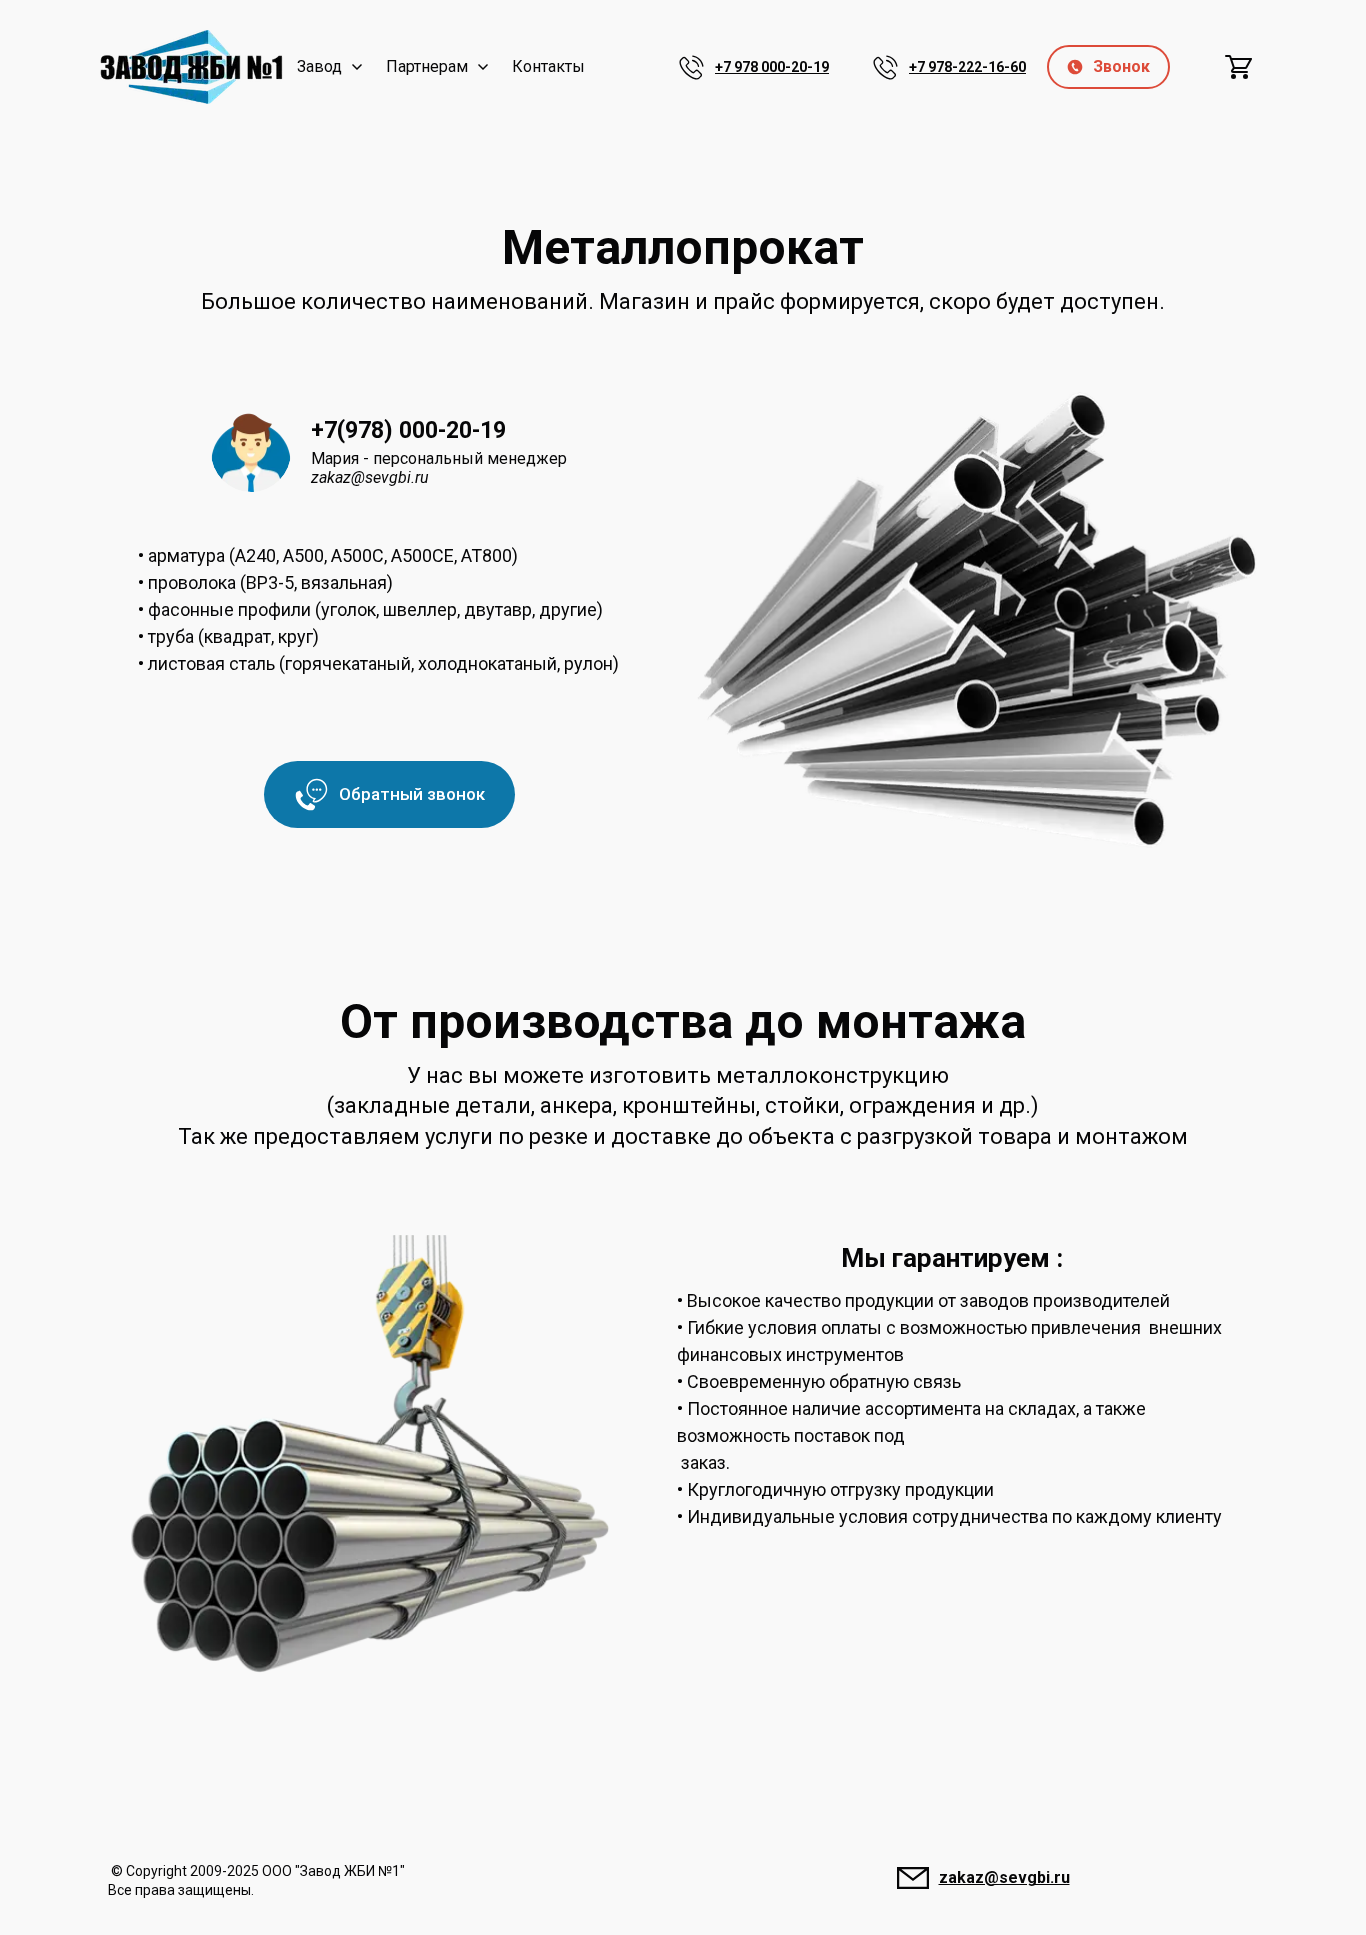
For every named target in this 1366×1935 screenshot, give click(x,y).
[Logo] (191, 67)
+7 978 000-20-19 (772, 67)
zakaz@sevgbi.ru (1004, 1877)
